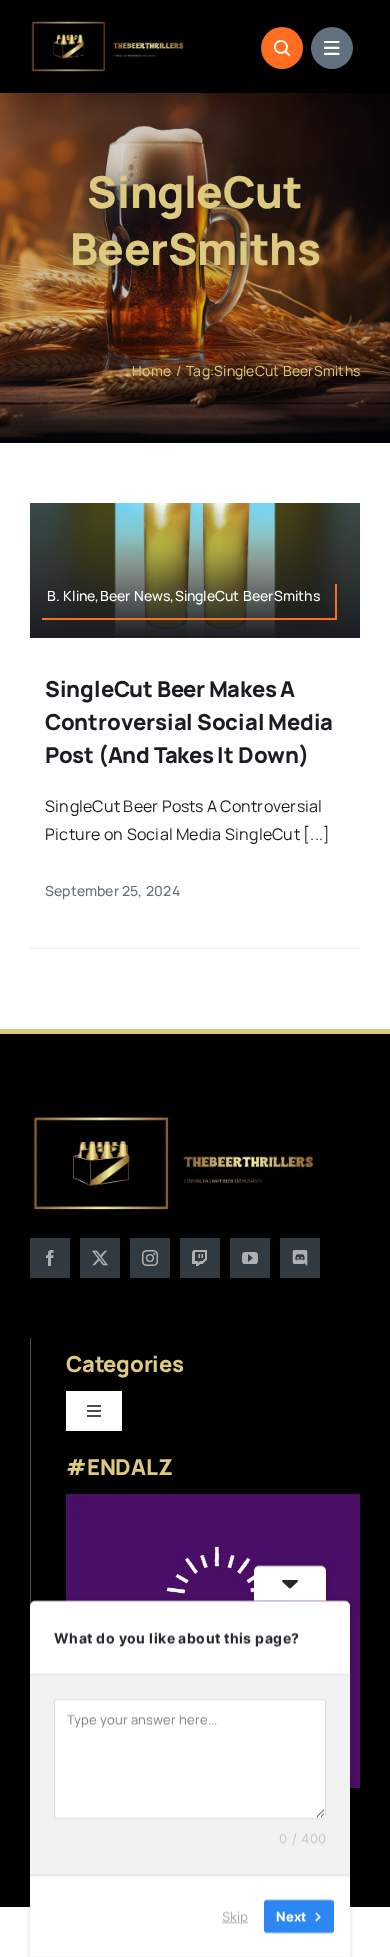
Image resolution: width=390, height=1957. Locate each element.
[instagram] (150, 1258)
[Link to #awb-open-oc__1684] (332, 48)
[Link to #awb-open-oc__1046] (282, 48)
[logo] (108, 28)
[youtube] (250, 1258)
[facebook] (50, 1258)
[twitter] (100, 1258)
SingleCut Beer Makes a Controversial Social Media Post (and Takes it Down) (189, 722)
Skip (235, 1916)
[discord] (300, 1258)
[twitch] (200, 1258)
